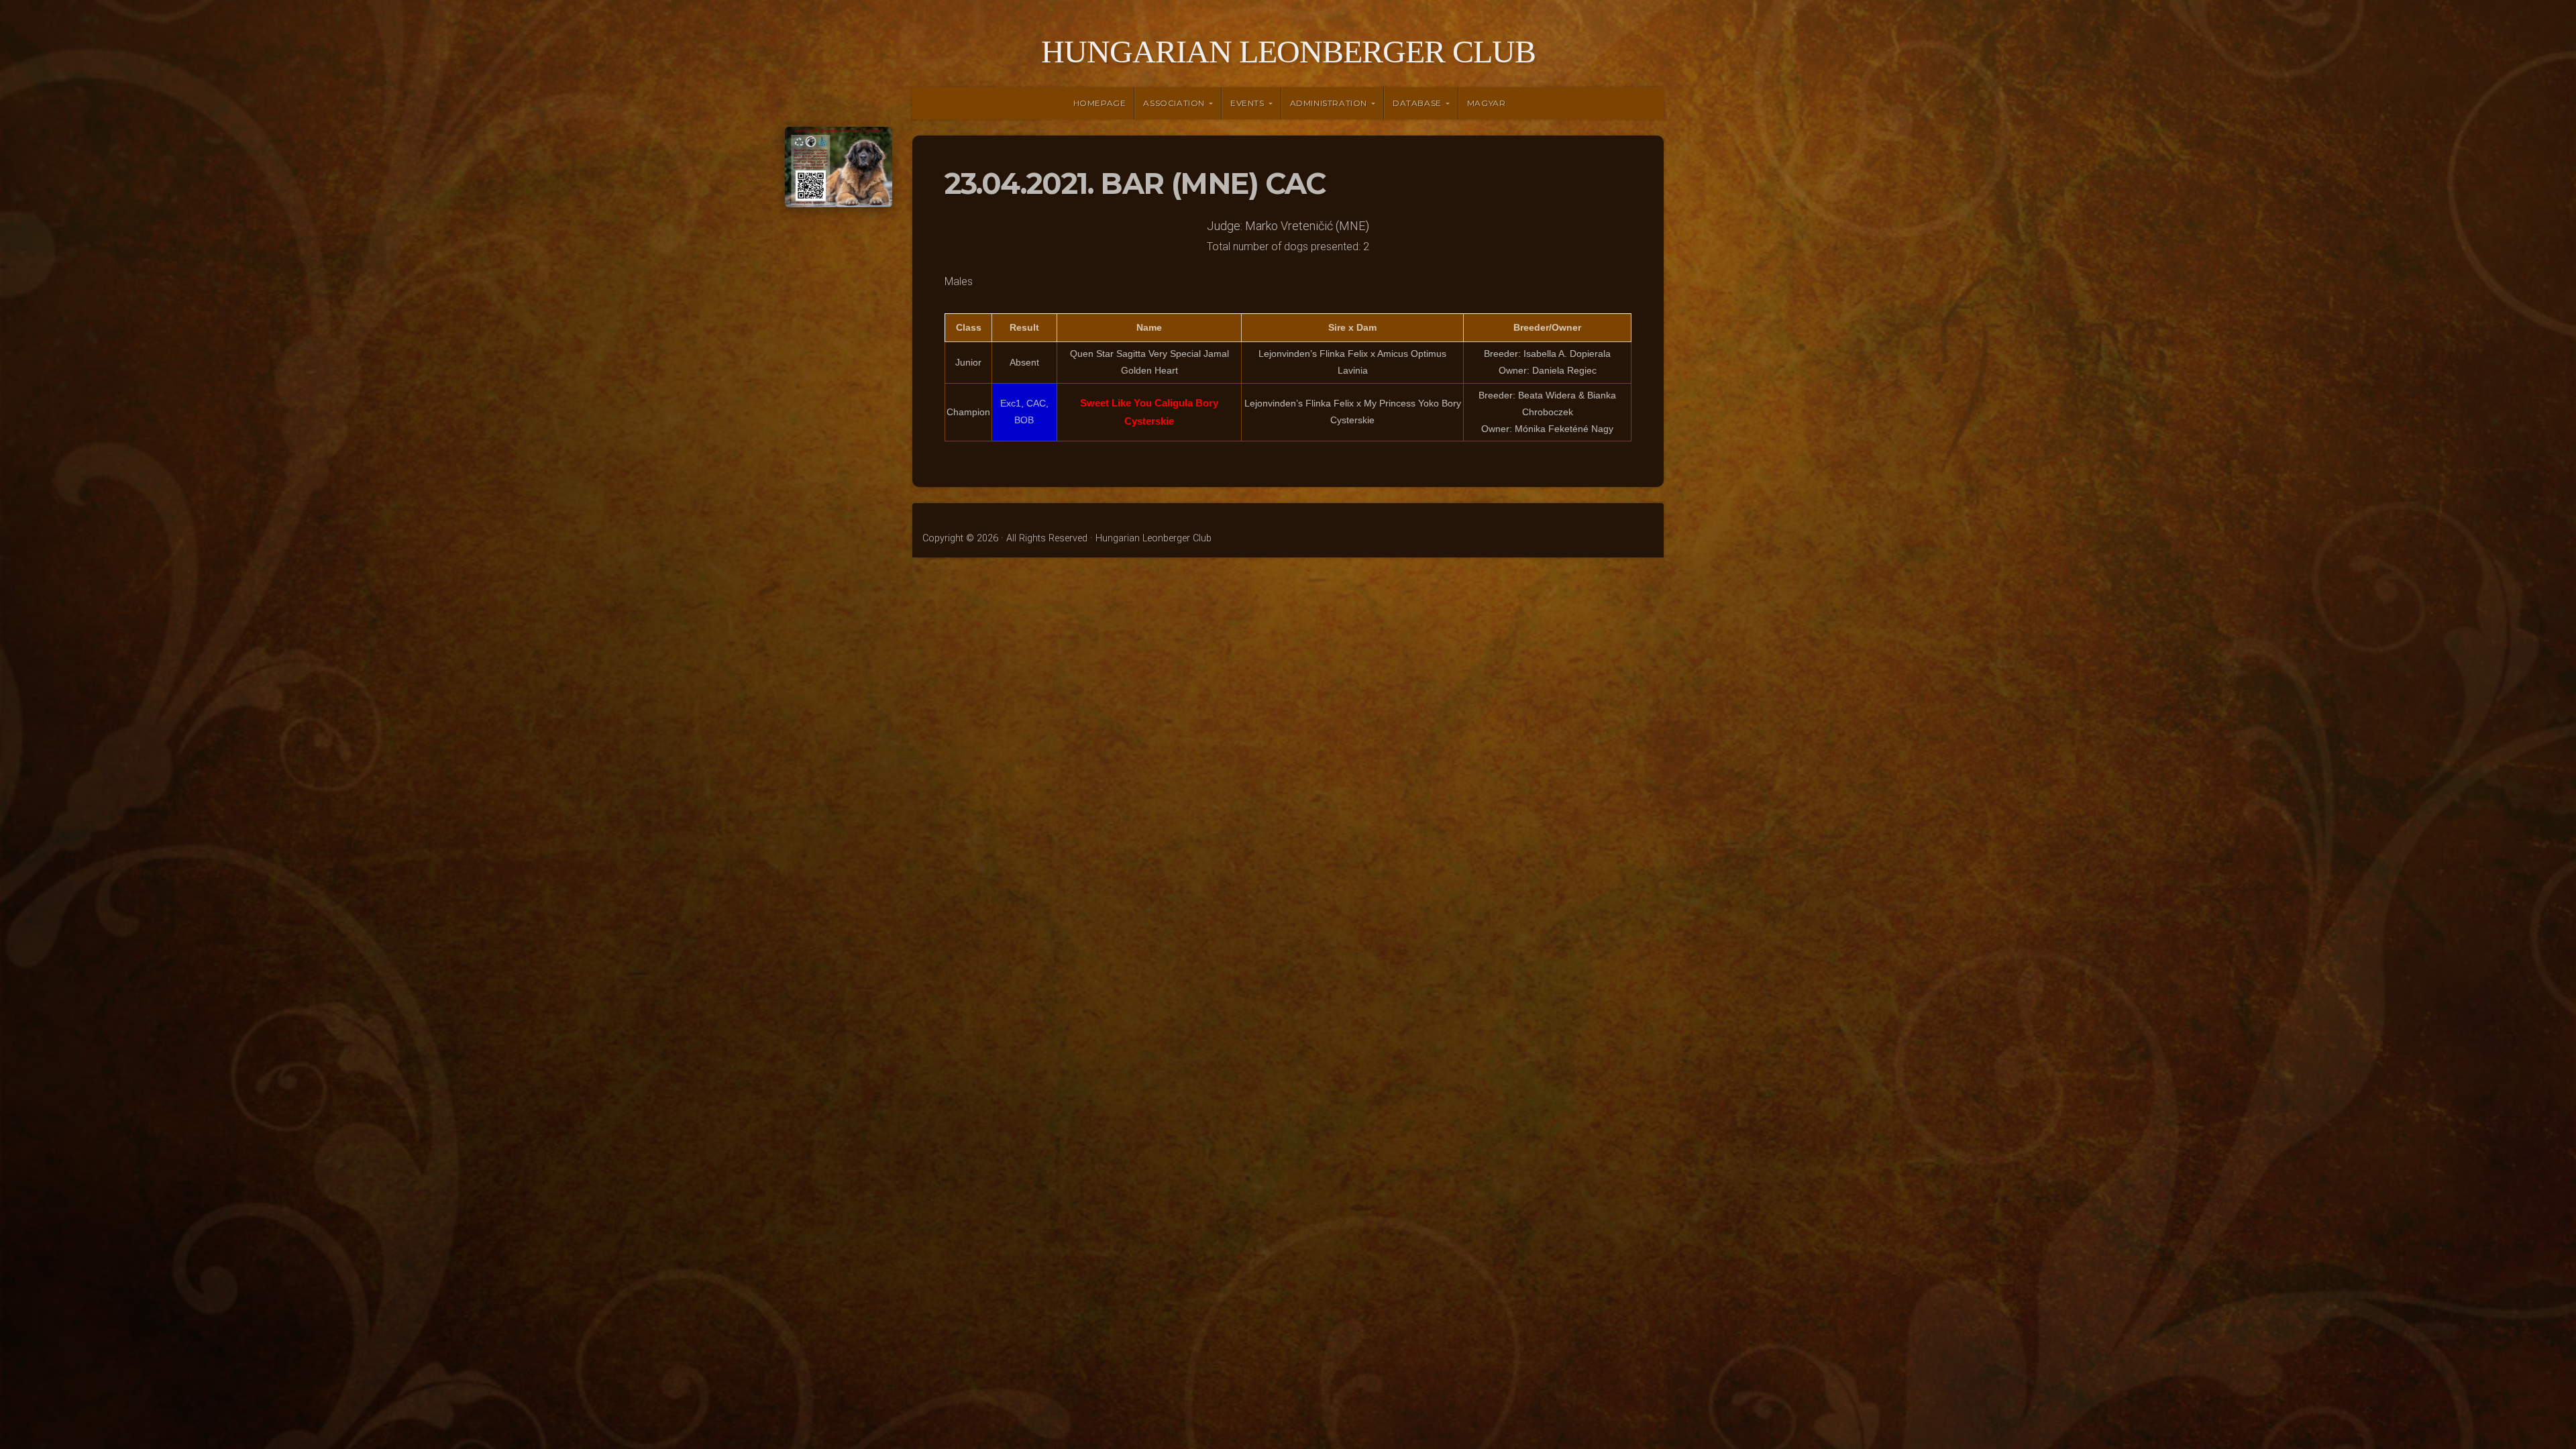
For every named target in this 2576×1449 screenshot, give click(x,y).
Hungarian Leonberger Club (1288, 51)
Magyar (1487, 103)
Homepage (1100, 103)
